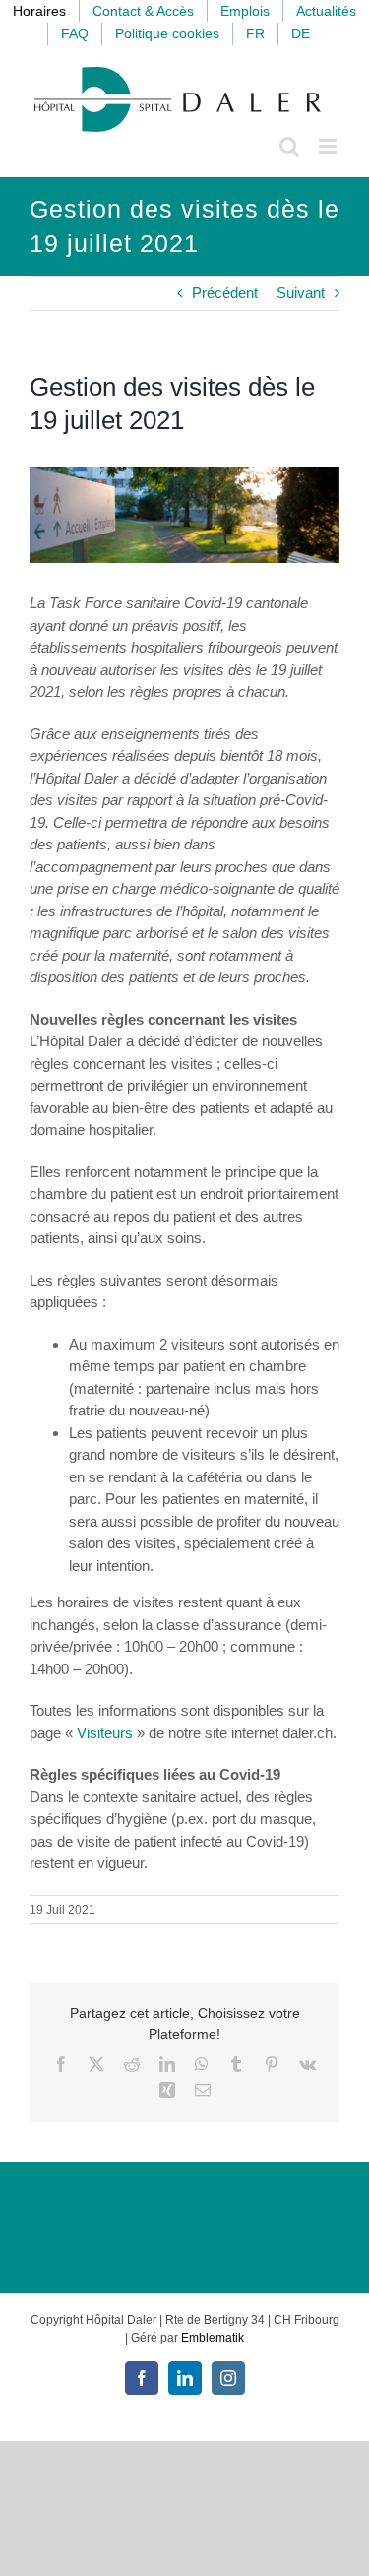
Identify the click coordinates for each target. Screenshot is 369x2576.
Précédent (225, 293)
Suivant (301, 293)
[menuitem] (255, 34)
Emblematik (213, 2338)
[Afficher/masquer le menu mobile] (329, 146)
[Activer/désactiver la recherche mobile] (289, 146)
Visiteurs (105, 1733)
